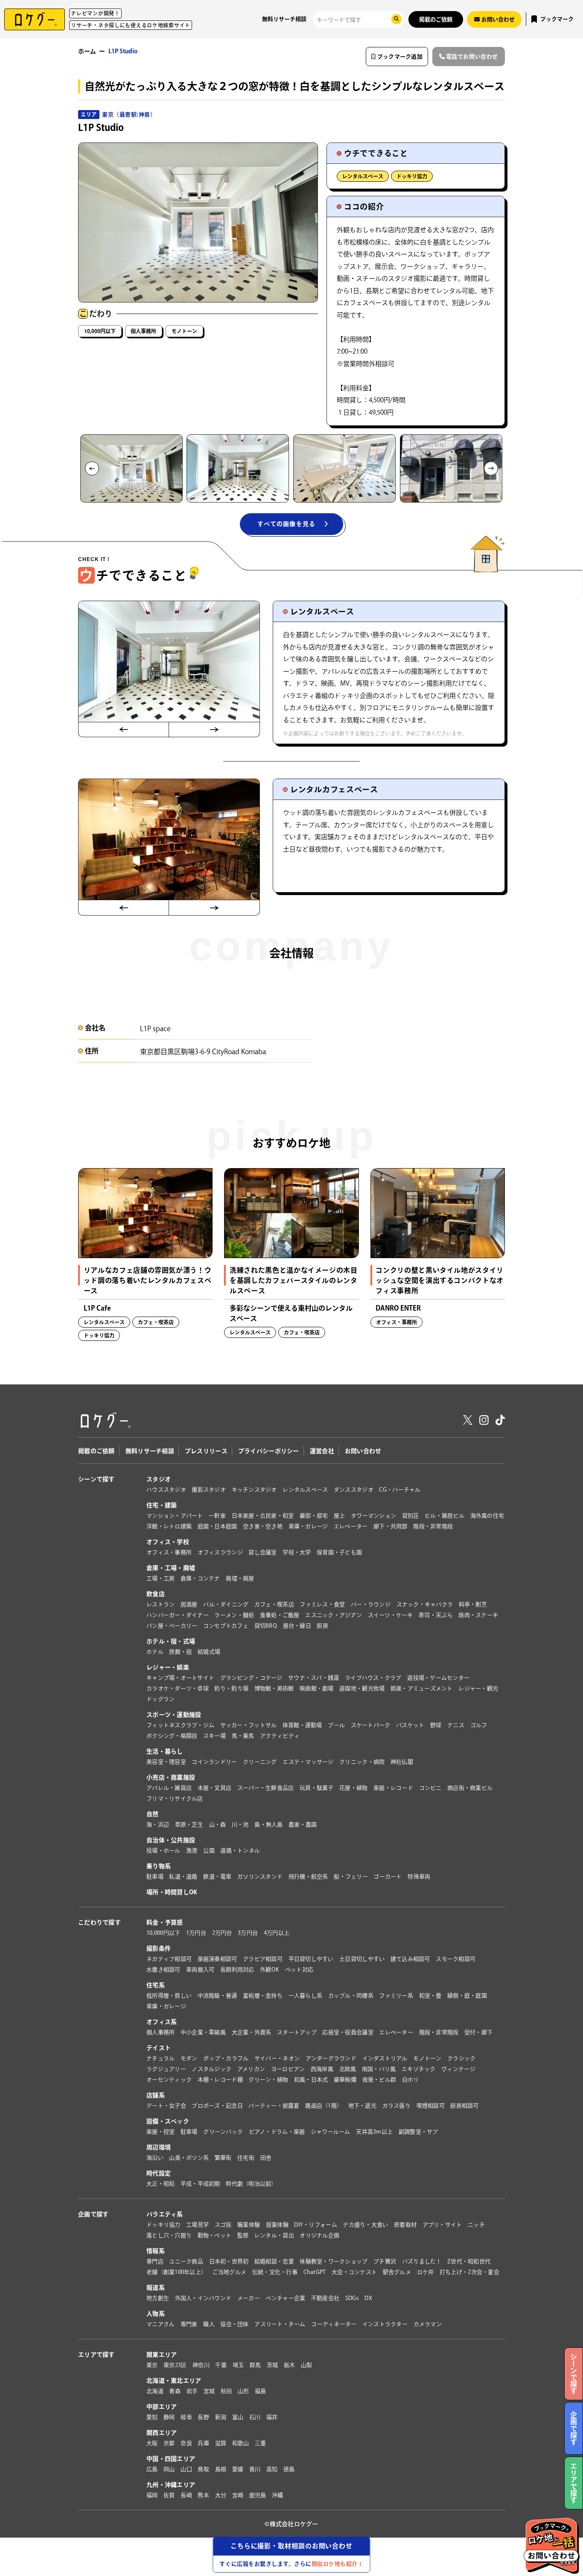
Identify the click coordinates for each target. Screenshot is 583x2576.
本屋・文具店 (215, 1788)
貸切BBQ (266, 1626)
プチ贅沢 (385, 2261)
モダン (189, 2058)
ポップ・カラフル (226, 2058)
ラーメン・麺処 (234, 1615)
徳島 (289, 2469)
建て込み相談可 (410, 1959)
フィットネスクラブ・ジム (180, 1725)
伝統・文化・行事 (275, 2272)
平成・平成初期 (200, 2184)
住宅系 (156, 1985)
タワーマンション (373, 1516)
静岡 (169, 2417)
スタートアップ (297, 2032)
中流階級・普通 (217, 1996)
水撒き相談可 (163, 1970)
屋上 (340, 1516)
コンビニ (430, 1788)
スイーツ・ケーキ (391, 1615)
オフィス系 (162, 2022)
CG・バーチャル (400, 1490)
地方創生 (158, 2298)
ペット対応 (299, 1970)
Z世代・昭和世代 (469, 2261)
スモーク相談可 (456, 1959)
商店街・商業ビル (470, 1788)
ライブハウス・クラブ (373, 1678)
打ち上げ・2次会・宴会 (469, 2272)
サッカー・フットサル (249, 1725)
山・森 (218, 1824)
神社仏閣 (402, 1762)
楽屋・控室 (160, 2132)
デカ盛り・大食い (365, 2225)
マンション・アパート (175, 1516)
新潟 (221, 2417)
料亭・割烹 (473, 1604)
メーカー (249, 2298)
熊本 (203, 2495)
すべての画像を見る (286, 524)
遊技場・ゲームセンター (438, 1678)
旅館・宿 (180, 1652)
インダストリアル (385, 2058)
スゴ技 (223, 2225)
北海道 (155, 2391)
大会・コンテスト (354, 2272)
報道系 (156, 2288)
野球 (436, 1725)
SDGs (352, 2298)
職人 (209, 2324)
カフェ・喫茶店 (274, 1604)
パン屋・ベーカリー (172, 1626)
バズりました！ (422, 2261)
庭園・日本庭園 (217, 1526)
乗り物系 (159, 1866)
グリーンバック (223, 2132)
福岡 (152, 2495)
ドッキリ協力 (412, 176)
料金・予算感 (165, 1922)
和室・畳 (430, 1996)
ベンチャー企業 (285, 2298)
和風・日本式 (311, 2080)
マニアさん (160, 2324)
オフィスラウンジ (220, 1552)
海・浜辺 (158, 1824)
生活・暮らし (165, 1751)
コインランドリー (214, 1762)
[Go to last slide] (92, 469)
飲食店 (156, 1594)
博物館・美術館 (274, 1688)
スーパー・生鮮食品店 (266, 1788)
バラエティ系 (165, 2214)
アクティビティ (280, 1736)
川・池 (240, 1824)
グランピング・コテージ (251, 1678)
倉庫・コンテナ (200, 1578)
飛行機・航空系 (308, 1877)
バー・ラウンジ (371, 1604)
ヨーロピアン (288, 2069)
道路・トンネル (240, 1851)
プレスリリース (206, 1451)
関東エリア (162, 2355)
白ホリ (411, 2080)
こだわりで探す (99, 1922)
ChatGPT (315, 2272)
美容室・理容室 (166, 1762)
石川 (255, 2417)
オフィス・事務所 (169, 1552)
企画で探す (93, 2214)
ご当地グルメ (230, 2272)
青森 (175, 2391)
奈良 (186, 2443)
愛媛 (238, 2469)
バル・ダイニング (226, 1604)
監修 (243, 2235)
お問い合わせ (363, 1451)
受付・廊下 (478, 2032)
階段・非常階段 (433, 1526)
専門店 (155, 2261)
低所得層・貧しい (169, 1996)
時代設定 (159, 2173)
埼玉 (238, 2365)
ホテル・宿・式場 (171, 1641)
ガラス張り (396, 2106)
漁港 (192, 1851)
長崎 (186, 2495)
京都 (169, 2443)
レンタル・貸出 (274, 2235)
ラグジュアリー (166, 2069)
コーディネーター (334, 2324)
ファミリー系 (396, 1996)
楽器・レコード (393, 1788)
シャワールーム (331, 2132)
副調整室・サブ (418, 2132)
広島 (152, 2469)
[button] (131, 468)
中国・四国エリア (171, 2459)
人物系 (156, 2314)
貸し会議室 (262, 1552)
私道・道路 (183, 1877)
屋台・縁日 (297, 1626)
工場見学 (197, 2225)
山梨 (307, 2365)
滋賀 (221, 2443)
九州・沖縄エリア (171, 2485)
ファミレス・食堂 (322, 1604)
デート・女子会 (166, 2106)
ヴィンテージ (458, 2069)
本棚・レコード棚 (220, 2080)
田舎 (266, 2158)
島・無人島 (268, 1824)
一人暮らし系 (306, 1996)
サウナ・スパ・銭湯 (313, 1678)
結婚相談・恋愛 (274, 2261)
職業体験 (249, 2225)
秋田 (226, 2391)
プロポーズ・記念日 (217, 2106)
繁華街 (223, 2158)
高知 (272, 2469)
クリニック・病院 (362, 1762)
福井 (272, 2417)
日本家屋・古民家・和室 (263, 1516)
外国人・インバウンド (203, 2298)
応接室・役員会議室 (348, 2032)
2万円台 (222, 1933)
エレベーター (351, 1526)
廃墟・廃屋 (240, 1578)
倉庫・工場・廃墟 (171, 1568)
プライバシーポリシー (269, 1451)
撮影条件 (159, 1948)
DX (368, 2298)
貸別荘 (411, 1516)
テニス (456, 1725)
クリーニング (260, 1762)
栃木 (290, 2365)
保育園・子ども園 (339, 1552)
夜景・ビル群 (379, 2080)
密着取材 (405, 2225)
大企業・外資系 (252, 2032)
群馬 (255, 2365)
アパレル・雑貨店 (169, 1788)
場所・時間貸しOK (172, 1892)
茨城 (273, 2365)
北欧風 (348, 2069)
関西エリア (162, 2433)
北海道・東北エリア (174, 2381)
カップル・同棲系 (351, 1996)
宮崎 (238, 2495)
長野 (203, 2417)
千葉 (221, 2365)
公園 (209, 1851)
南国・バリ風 (379, 2069)
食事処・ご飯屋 (280, 1615)
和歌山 (241, 2443)
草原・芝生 (189, 1824)
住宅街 (246, 2158)
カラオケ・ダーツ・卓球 (178, 1688)
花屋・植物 (353, 1788)
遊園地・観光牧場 (362, 1688)
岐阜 (186, 2417)
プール (336, 1725)
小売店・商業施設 (171, 1777)
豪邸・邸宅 (314, 1516)
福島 (261, 2391)
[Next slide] (491, 469)
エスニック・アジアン (334, 1615)
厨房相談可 (464, 2106)
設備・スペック (168, 2121)
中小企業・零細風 (203, 2032)
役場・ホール (163, 1851)
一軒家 (217, 1516)
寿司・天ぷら (436, 1615)
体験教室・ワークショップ (334, 2261)
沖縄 (278, 2495)
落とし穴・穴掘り (169, 2235)
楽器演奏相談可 (217, 1959)
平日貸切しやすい (311, 1959)
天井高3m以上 (374, 2132)
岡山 (169, 2469)
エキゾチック (419, 2069)
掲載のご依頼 (436, 19)
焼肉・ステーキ (478, 1615)
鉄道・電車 (217, 1877)
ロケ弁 (426, 2272)
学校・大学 (297, 1552)
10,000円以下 (100, 331)
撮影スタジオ (209, 1490)
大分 (221, 2495)
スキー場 (214, 1736)
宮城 (209, 2391)
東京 (152, 2365)
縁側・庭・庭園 (467, 1996)
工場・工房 (160, 1578)
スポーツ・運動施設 (174, 1715)
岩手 (192, 2391)
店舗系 (156, 2095)
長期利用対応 (237, 1970)
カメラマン (428, 2324)
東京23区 (175, 2365)
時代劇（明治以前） (251, 2184)
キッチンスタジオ (254, 1490)
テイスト (159, 2048)
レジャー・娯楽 (168, 1667)
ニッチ (476, 2225)
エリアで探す (96, 2355)
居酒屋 (189, 1604)
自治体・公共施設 (171, 1840)
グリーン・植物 (268, 2080)
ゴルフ (479, 1725)
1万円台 (196, 1933)
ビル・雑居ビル (445, 1516)
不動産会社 (325, 2298)
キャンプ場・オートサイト (180, 1678)
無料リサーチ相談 (284, 19)
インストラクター (385, 2324)
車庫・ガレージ (308, 1526)
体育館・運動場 (302, 1725)
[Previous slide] (124, 908)
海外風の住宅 (487, 1516)
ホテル (155, 1652)
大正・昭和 (160, 2184)
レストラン (160, 1604)
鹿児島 (258, 2495)
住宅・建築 (162, 1505)
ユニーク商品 (186, 2261)
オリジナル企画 (319, 2235)
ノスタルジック (211, 2069)
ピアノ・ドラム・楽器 (277, 2132)
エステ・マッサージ (308, 1762)
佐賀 (169, 2495)
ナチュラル (160, 2058)
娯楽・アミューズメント (422, 1688)
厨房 (322, 1626)
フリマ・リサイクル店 (175, 1798)
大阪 (152, 2443)
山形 (243, 2391)
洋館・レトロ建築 (169, 1526)
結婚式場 (209, 1652)
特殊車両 (419, 1877)
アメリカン (251, 2069)
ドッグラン (160, 1699)
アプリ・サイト (442, 2225)
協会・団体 (234, 2324)
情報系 (156, 2251)
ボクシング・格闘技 (172, 1736)
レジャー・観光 (478, 1688)
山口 (186, 2469)
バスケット (410, 1725)
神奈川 (201, 2365)
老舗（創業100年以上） (176, 2272)
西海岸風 (322, 2069)
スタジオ (159, 1479)
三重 (261, 2443)
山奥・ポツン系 (189, 2158)
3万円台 (248, 1933)
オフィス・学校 (168, 1542)
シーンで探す (96, 1479)
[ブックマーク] (202, 1179)
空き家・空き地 (263, 1526)
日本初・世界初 (229, 2261)
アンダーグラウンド (331, 2058)
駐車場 (155, 1877)
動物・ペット (215, 2235)
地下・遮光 (362, 2106)
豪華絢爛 (345, 2080)
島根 (221, 2469)
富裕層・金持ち (263, 1996)
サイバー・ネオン (277, 2058)
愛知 (152, 2417)
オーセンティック (169, 2080)
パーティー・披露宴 (274, 2106)
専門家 (189, 2324)
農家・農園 (303, 1824)
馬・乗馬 (243, 1736)
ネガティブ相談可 (169, 1959)
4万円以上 (277, 1933)
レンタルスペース (363, 176)
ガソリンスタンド (260, 1877)
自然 (153, 1814)
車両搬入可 (200, 1970)
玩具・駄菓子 (317, 1788)
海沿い (155, 2158)
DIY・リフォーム (315, 2225)
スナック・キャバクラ (425, 1604)
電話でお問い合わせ (472, 57)
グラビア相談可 (263, 1959)
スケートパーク (371, 1725)
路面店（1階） (324, 2106)
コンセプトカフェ (226, 1626)
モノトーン (184, 331)
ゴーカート (388, 1877)
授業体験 (277, 2225)
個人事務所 (143, 331)
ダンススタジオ (354, 1490)
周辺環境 (159, 2147)
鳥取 (203, 2469)
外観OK (270, 1970)
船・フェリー (351, 1877)
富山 (238, 2417)
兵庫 (203, 2443)
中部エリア (162, 2407)
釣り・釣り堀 (231, 1688)
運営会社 (322, 1451)
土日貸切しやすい (362, 1959)
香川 (255, 2469)
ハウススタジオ (166, 1490)
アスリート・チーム (280, 2324)
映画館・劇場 (317, 1688)
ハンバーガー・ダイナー (178, 1615)
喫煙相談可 (431, 2106)
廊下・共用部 (391, 1526)
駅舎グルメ (397, 2272)
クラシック (461, 2058)
